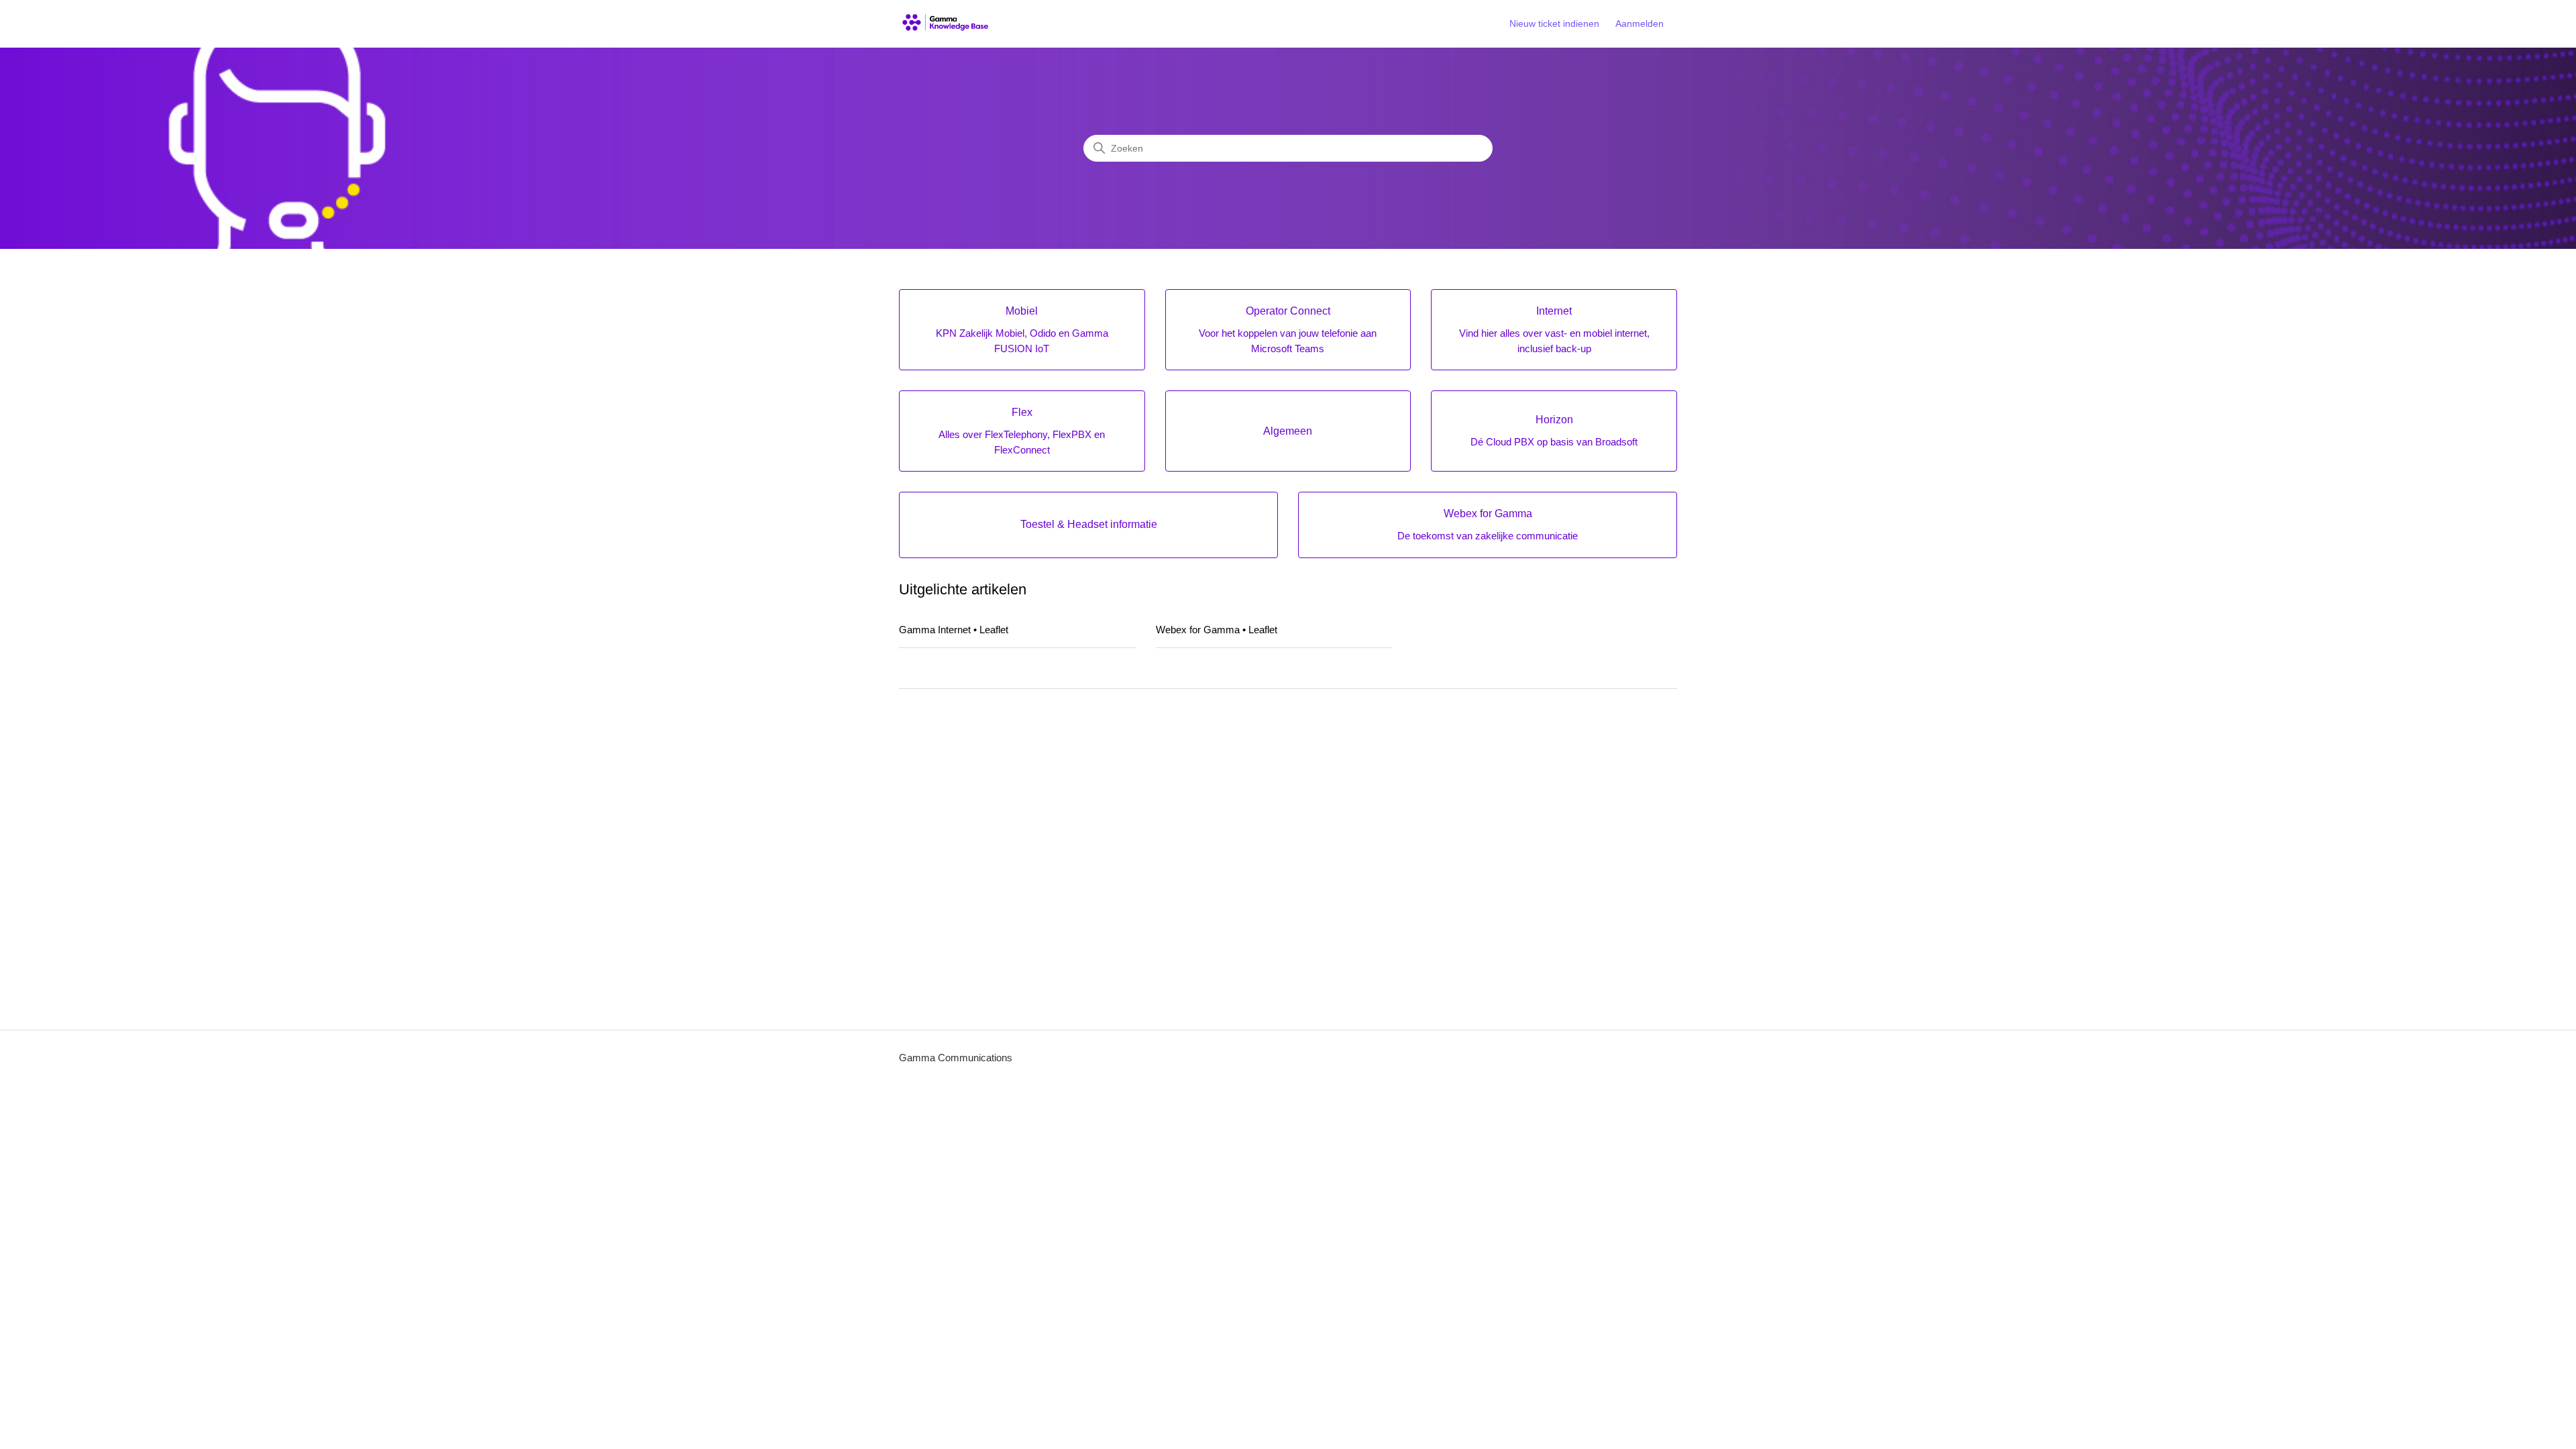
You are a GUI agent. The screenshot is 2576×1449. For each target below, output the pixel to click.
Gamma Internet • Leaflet (954, 630)
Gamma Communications (956, 1058)
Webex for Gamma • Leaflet (1217, 630)
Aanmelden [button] (1640, 23)
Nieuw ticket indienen (1554, 23)
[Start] (946, 24)
